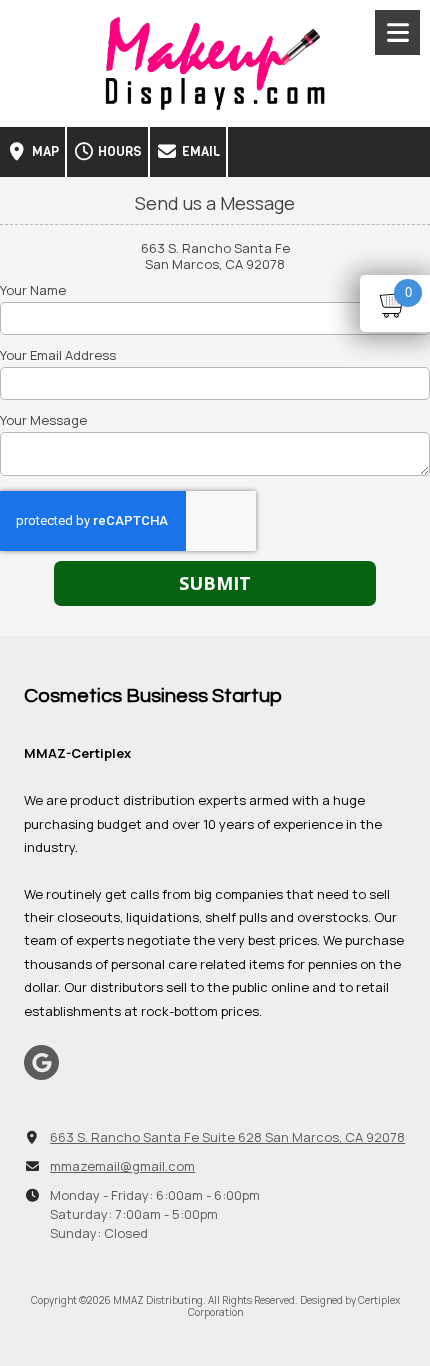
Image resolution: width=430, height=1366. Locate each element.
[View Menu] (397, 32)
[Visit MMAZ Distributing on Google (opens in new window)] (41, 1062)
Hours (118, 151)
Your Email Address (58, 355)
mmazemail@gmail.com (122, 1166)
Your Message (43, 420)
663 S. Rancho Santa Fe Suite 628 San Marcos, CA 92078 (227, 1137)
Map (44, 151)
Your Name (33, 290)
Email (199, 151)
